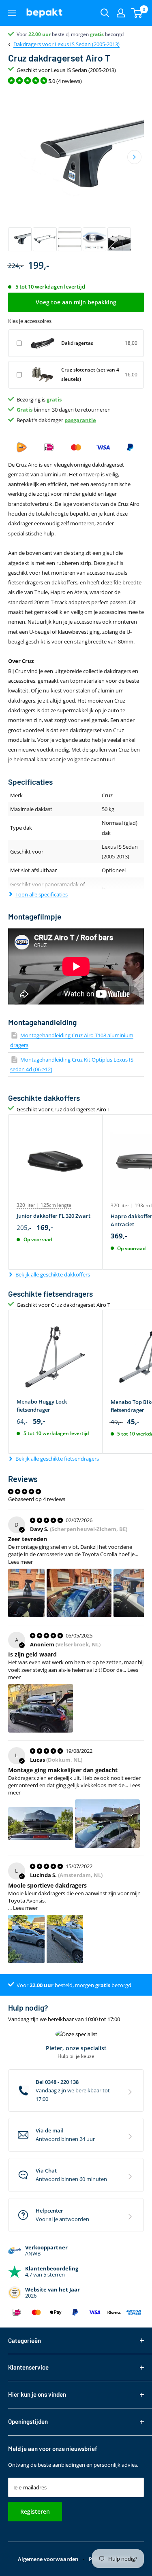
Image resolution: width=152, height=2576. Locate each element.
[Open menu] (12, 13)
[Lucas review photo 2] (107, 1824)
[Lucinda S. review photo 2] (65, 1939)
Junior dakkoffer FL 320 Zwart (54, 1216)
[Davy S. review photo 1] (26, 1593)
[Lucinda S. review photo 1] (26, 1939)
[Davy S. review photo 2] (79, 1593)
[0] (137, 13)
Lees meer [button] (20, 1562)
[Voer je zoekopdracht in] (105, 13)
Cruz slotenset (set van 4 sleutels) (90, 374)
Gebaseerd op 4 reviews (37, 1499)
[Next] (134, 157)
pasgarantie (80, 420)
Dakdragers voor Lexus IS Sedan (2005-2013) (66, 44)
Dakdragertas (77, 343)
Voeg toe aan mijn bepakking (76, 302)
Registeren (35, 2511)
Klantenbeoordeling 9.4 (43, 34)
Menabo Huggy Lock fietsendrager (42, 1406)
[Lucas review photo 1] (41, 1824)
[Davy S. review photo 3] (132, 1593)
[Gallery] (76, 171)
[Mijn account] (121, 13)
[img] (47, 1520)
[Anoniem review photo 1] (41, 1708)
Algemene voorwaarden (48, 2559)
